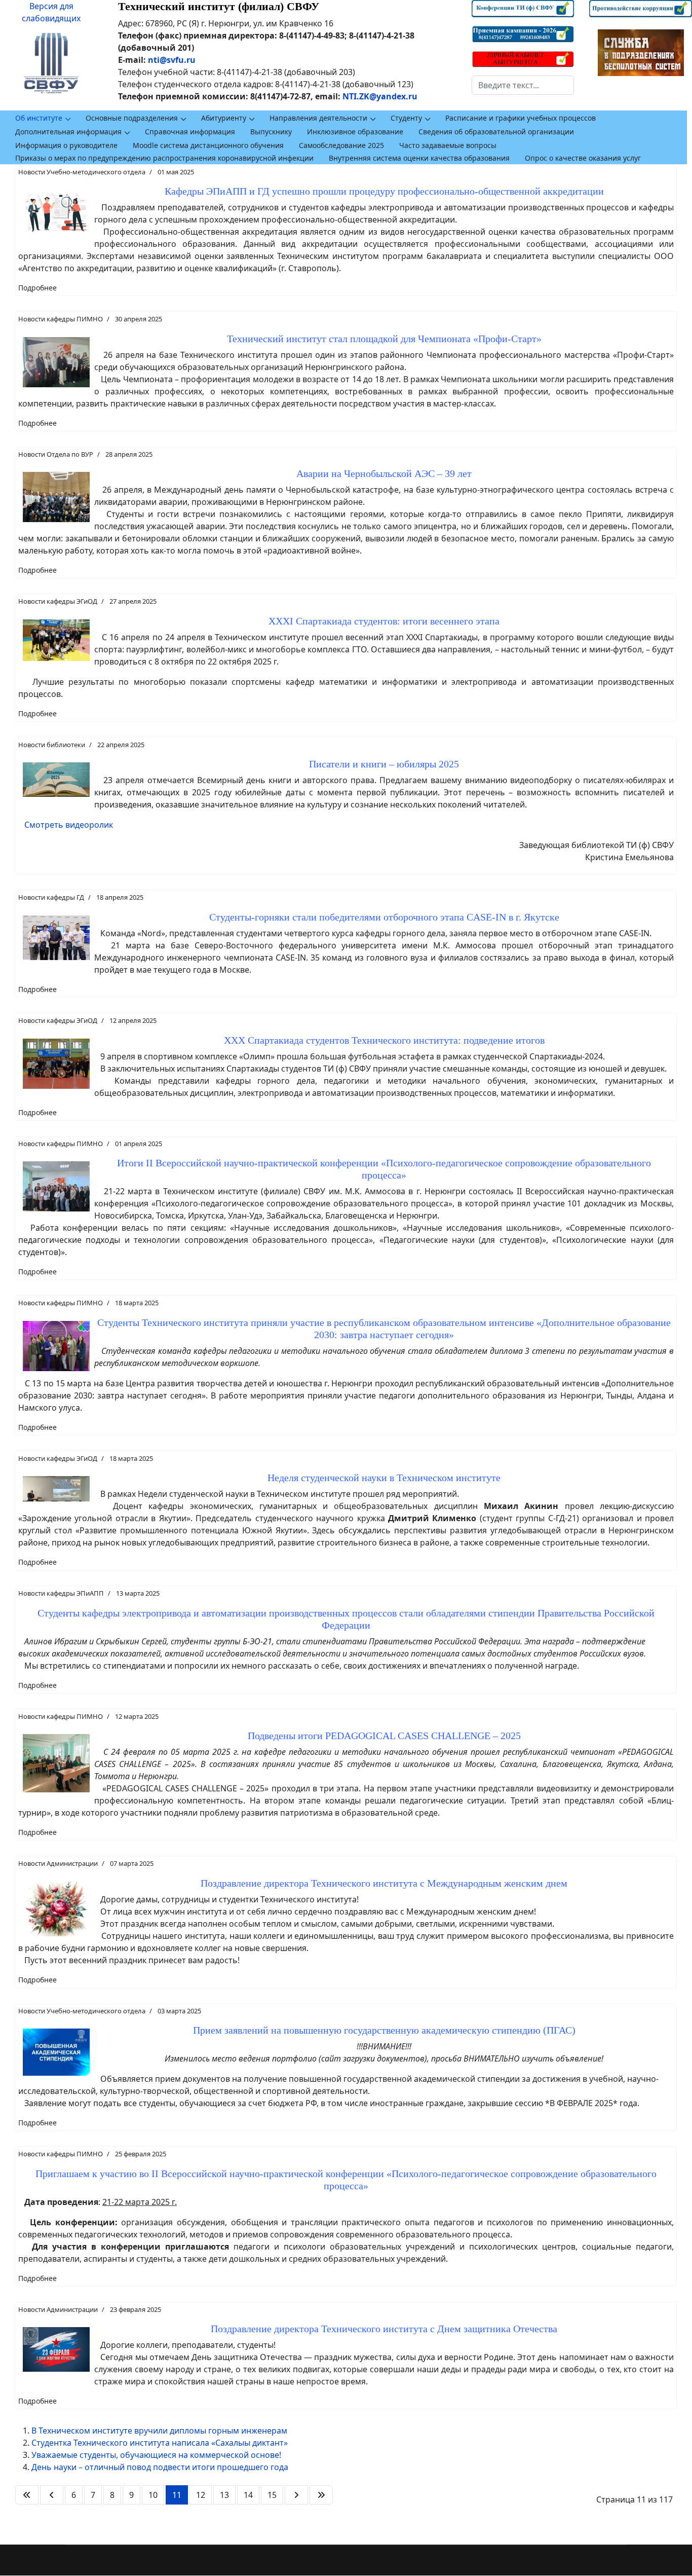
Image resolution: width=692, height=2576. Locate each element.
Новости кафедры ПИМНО (61, 319)
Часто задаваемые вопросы (448, 145)
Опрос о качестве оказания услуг (583, 158)
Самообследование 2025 (341, 145)
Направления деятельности (318, 118)
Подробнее (37, 288)
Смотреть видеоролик (69, 825)
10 (153, 2495)
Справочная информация (190, 132)
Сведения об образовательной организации (496, 132)
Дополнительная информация (68, 132)
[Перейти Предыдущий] (52, 2495)
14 (248, 2495)
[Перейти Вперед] (296, 2495)
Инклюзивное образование (355, 132)
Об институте (39, 118)
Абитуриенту (224, 118)
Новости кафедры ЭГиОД (58, 601)
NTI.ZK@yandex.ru (380, 96)
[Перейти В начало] (27, 2495)
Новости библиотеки (52, 745)
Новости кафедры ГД (51, 897)
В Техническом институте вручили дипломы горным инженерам (159, 2431)
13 (224, 2495)
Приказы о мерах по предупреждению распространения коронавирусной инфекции (164, 158)
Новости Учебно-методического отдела (82, 172)
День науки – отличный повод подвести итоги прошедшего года (160, 2467)
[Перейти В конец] (321, 2495)
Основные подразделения (132, 118)
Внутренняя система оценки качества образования (419, 158)
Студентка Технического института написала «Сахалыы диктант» (160, 2443)
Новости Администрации (58, 1863)
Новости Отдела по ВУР (56, 454)
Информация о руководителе (66, 145)
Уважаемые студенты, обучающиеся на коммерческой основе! (156, 2455)
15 (272, 2495)
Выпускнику (271, 132)
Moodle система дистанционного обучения (208, 145)
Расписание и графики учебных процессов (521, 118)
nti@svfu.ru (172, 60)
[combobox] (523, 85)
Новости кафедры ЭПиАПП (61, 1593)
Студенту (406, 118)
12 (201, 2495)
